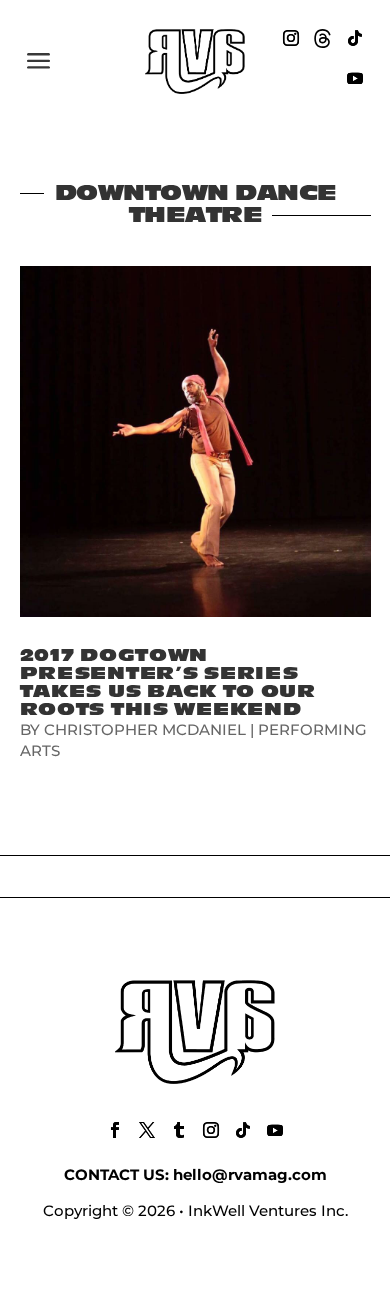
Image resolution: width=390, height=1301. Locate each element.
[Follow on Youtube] (355, 78)
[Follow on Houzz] (323, 38)
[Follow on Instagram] (291, 38)
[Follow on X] (147, 1130)
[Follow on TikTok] (355, 38)
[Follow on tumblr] (179, 1130)
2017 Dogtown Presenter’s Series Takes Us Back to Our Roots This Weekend (168, 682)
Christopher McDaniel (145, 729)
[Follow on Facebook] (115, 1130)
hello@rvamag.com (250, 1174)
